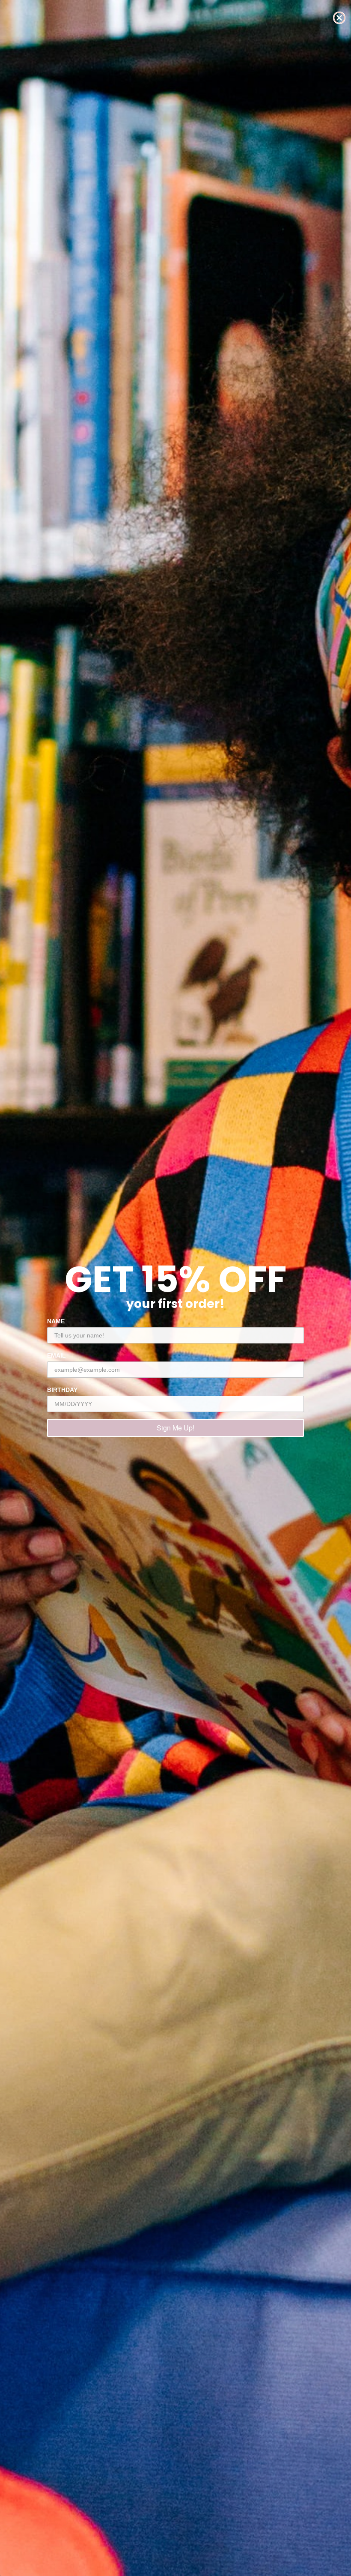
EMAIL (57, 1355)
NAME (56, 1321)
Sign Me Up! (175, 1428)
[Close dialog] (339, 18)
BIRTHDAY (62, 1390)
